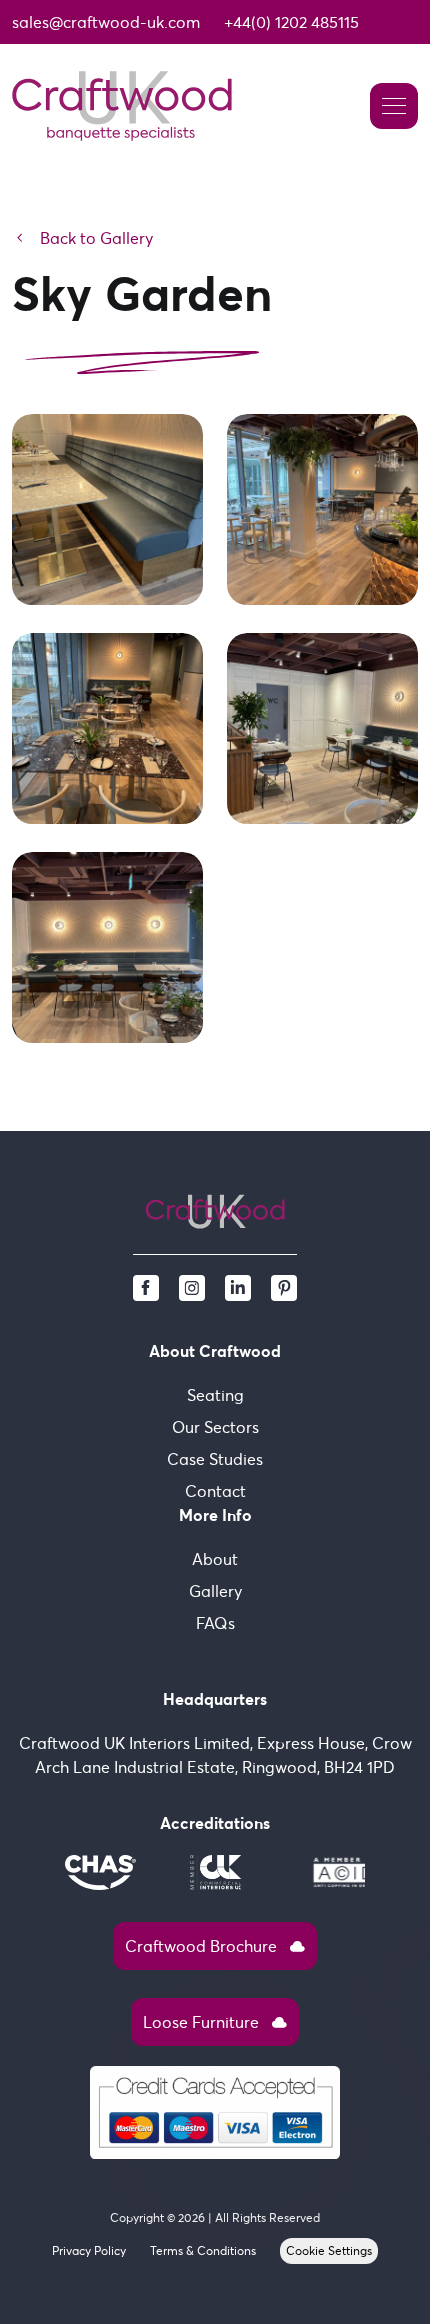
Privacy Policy (89, 2250)
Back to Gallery (82, 238)
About (215, 1559)
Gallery (215, 1591)
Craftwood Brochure (215, 1946)
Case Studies (215, 1459)
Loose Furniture (215, 2022)
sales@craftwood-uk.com (106, 22)
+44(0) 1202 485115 (291, 22)
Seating (215, 1395)
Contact (215, 1491)
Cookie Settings (329, 2250)
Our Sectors (215, 1427)
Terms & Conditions (203, 2250)
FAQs (215, 1623)
